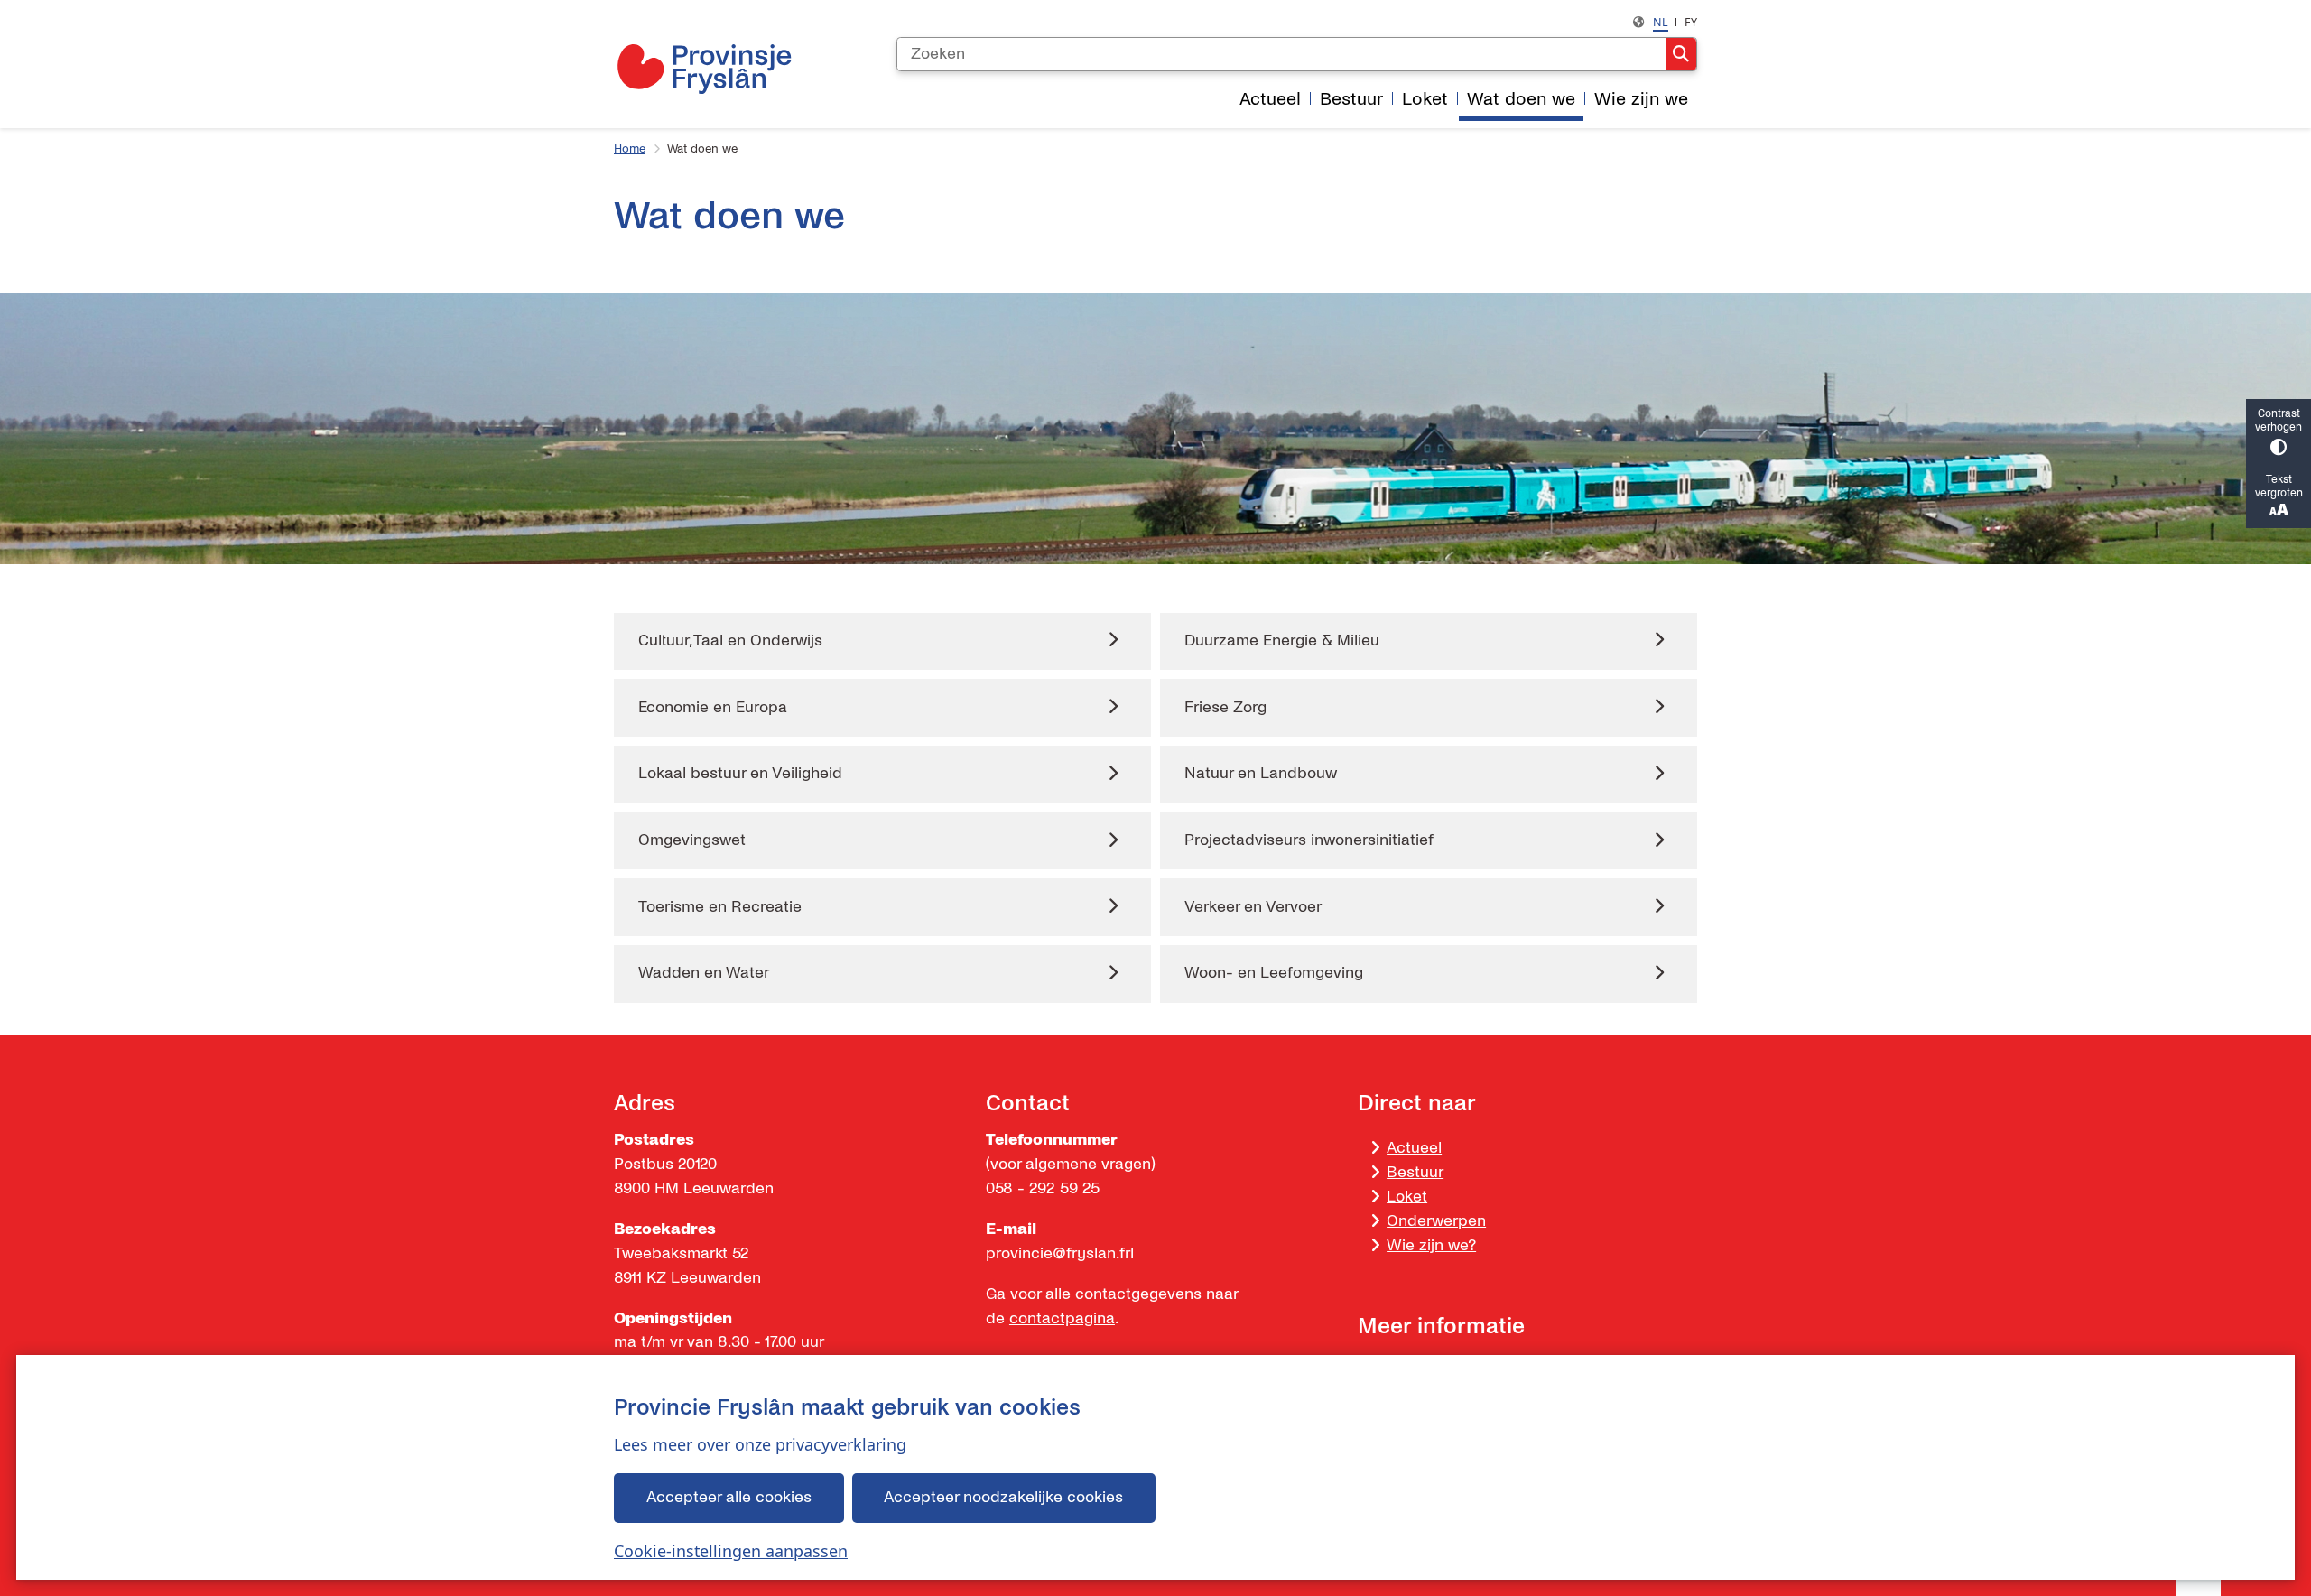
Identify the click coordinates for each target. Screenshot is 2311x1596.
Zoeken (1681, 54)
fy (1691, 22)
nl (1661, 22)
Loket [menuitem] (1425, 99)
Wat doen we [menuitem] (1521, 99)
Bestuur (1415, 1172)
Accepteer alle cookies (729, 1497)
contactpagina (1062, 1318)
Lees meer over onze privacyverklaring (760, 1444)
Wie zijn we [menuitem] (1641, 99)
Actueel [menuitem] (1270, 99)
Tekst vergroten (2279, 487)
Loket (1407, 1197)
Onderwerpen (1436, 1221)
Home (630, 149)
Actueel (1414, 1148)
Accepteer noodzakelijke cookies (1003, 1497)
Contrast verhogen (2279, 421)
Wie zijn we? (1431, 1245)
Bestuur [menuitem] (1351, 99)
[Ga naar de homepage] (704, 69)
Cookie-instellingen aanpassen (731, 1551)
